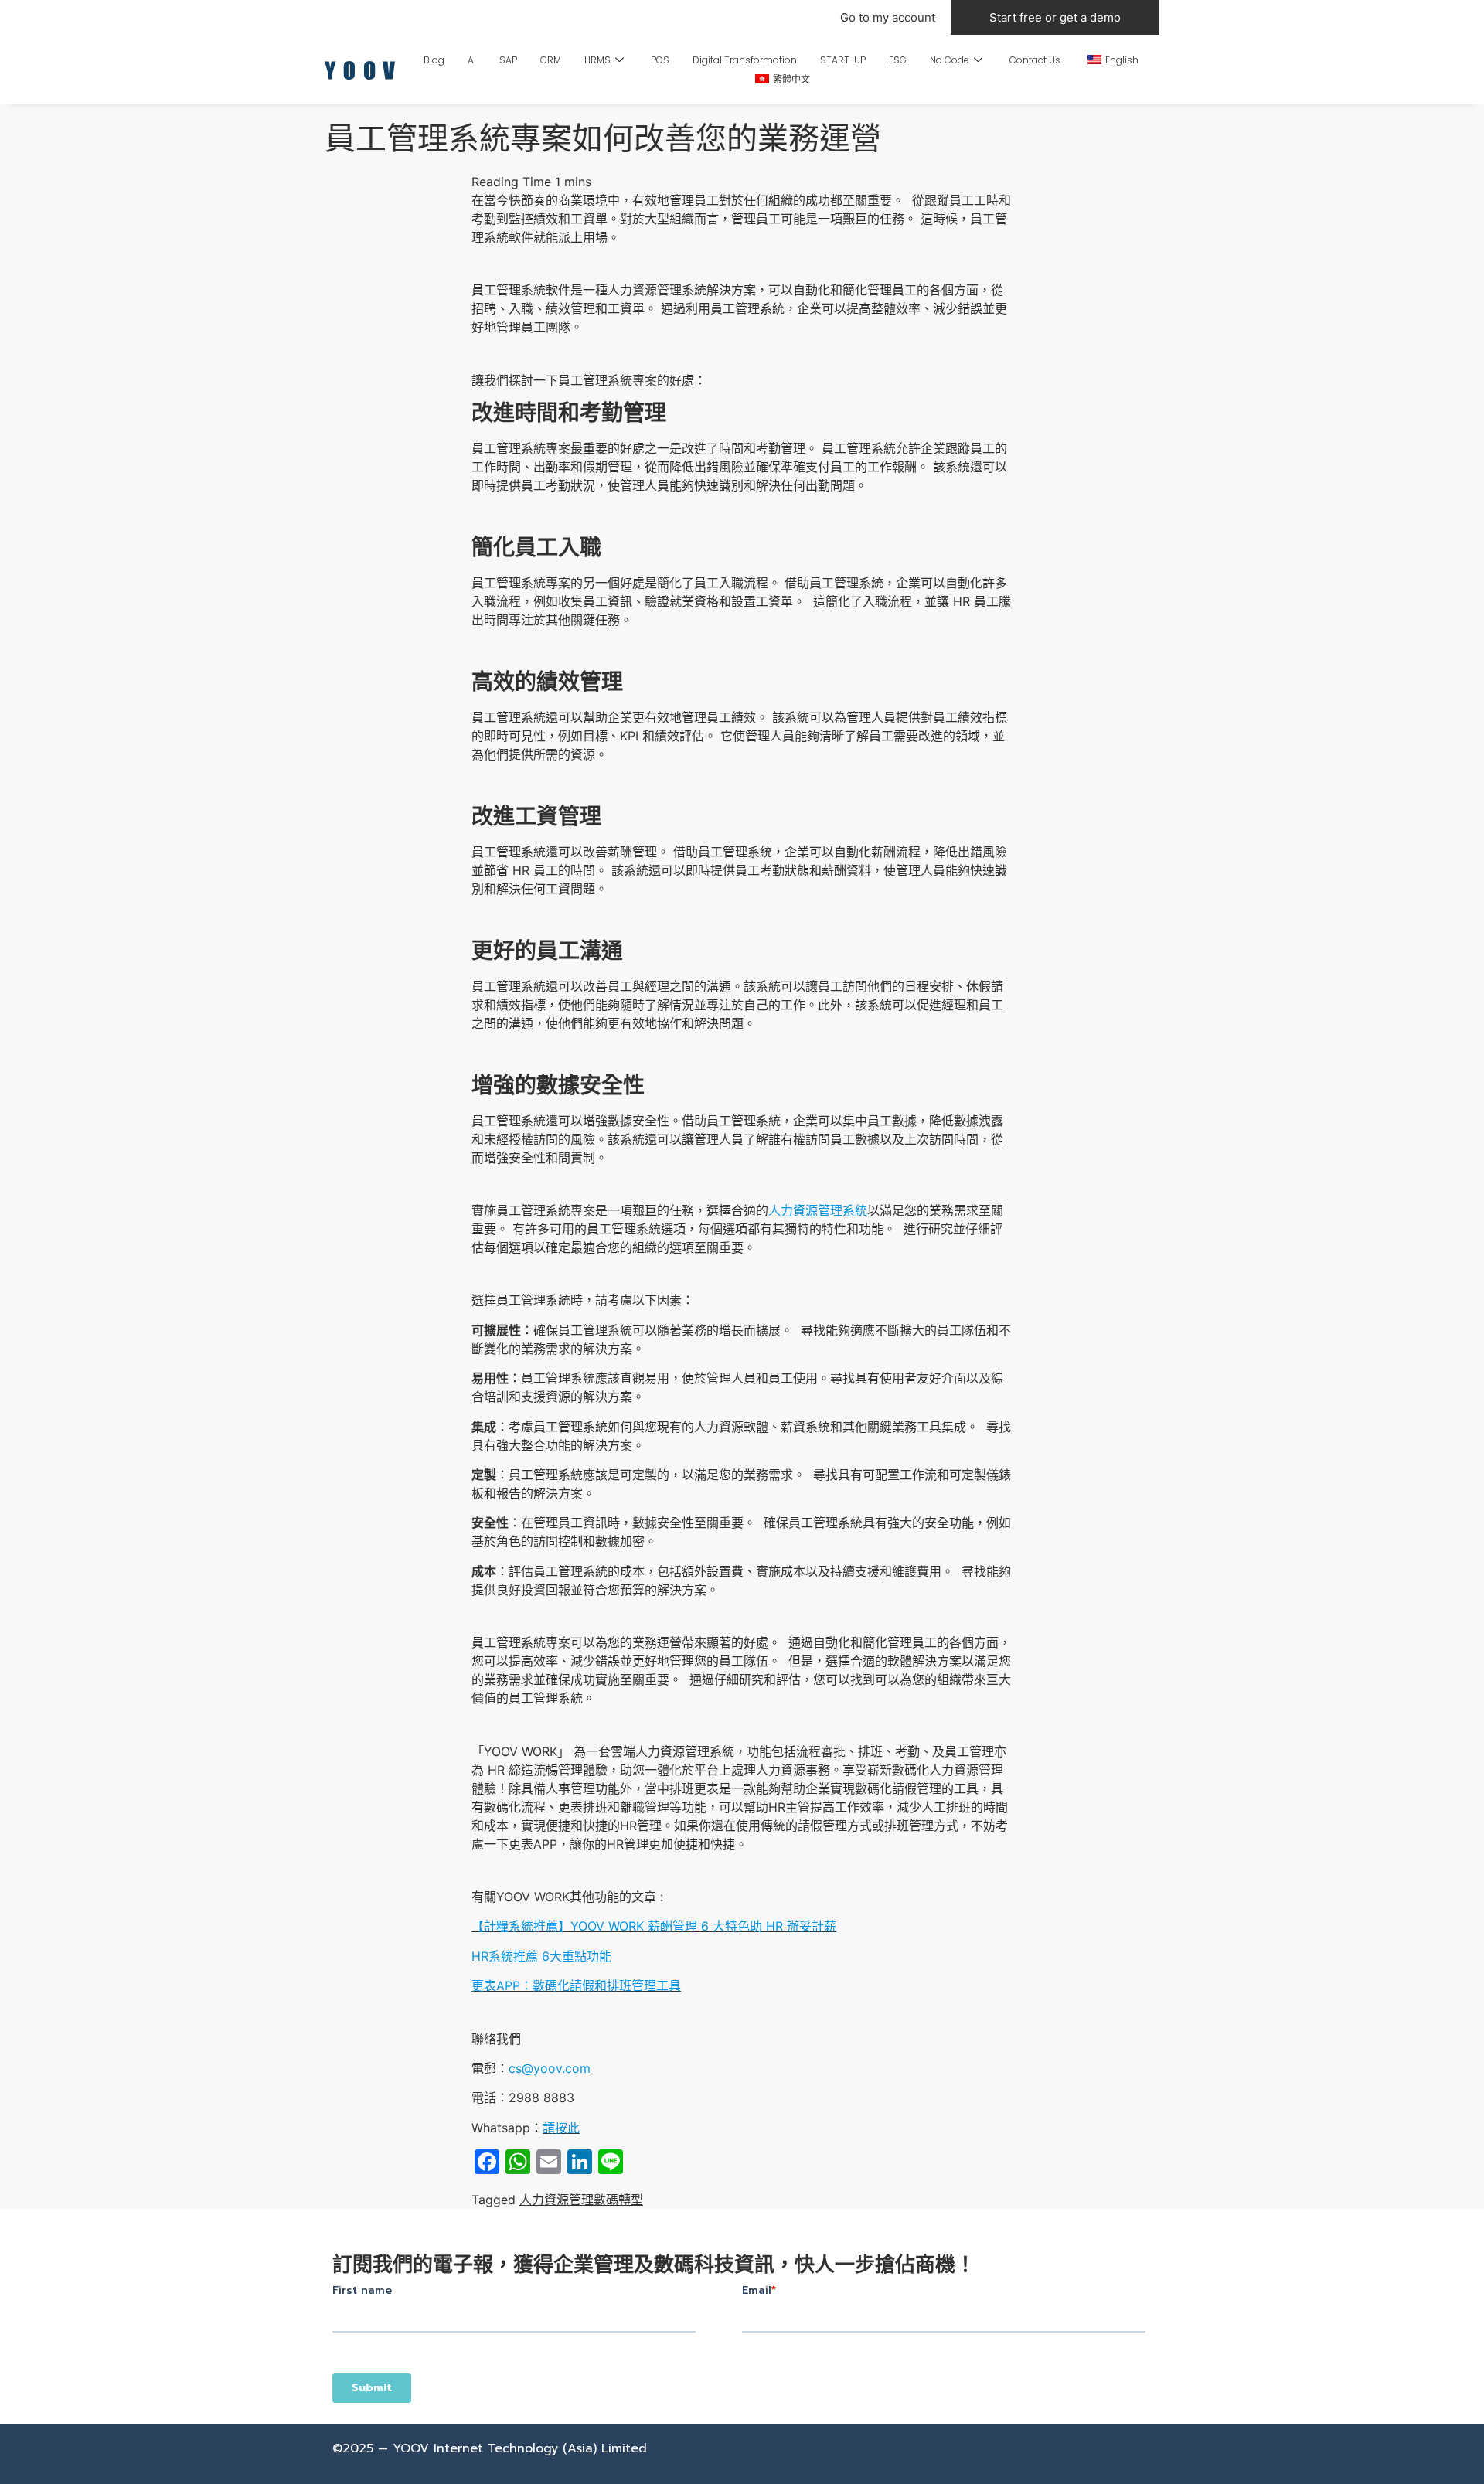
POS (660, 60)
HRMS (597, 60)
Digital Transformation (745, 60)
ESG (898, 60)
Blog (434, 60)
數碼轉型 (618, 2200)
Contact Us (1035, 60)
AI (472, 60)
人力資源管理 (556, 2200)
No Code (950, 60)
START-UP (843, 60)
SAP (508, 60)
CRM (551, 60)
